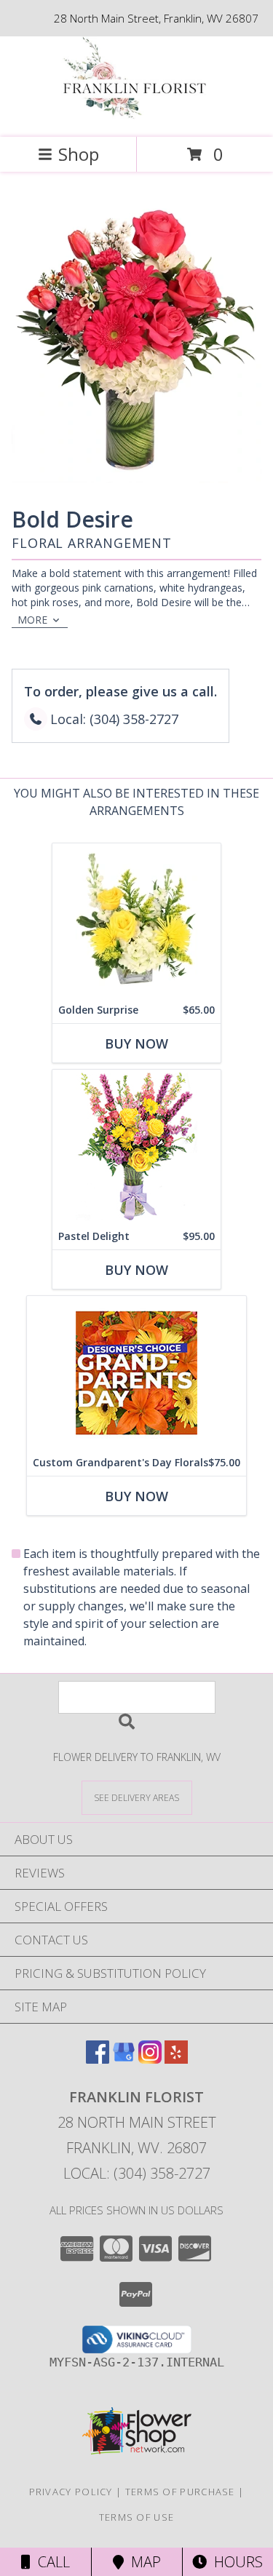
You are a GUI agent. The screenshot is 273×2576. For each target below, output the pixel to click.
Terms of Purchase (180, 2492)
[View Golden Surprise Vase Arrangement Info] (136, 920)
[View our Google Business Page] (124, 2059)
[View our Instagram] (150, 2059)
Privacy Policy (71, 2492)
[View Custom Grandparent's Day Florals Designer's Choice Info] (136, 1373)
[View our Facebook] (98, 2059)
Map (142, 2562)
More (32, 620)
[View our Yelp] (176, 2059)
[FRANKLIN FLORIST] (137, 116)
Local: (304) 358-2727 (137, 2173)
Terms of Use (137, 2517)
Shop (79, 154)
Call (50, 2562)
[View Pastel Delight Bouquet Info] (136, 1146)
